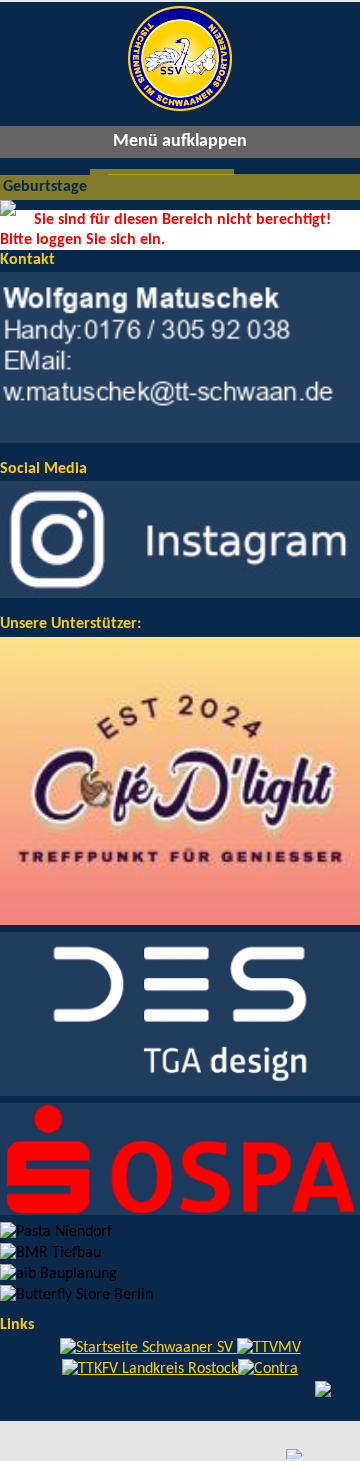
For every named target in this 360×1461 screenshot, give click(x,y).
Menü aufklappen (180, 141)
